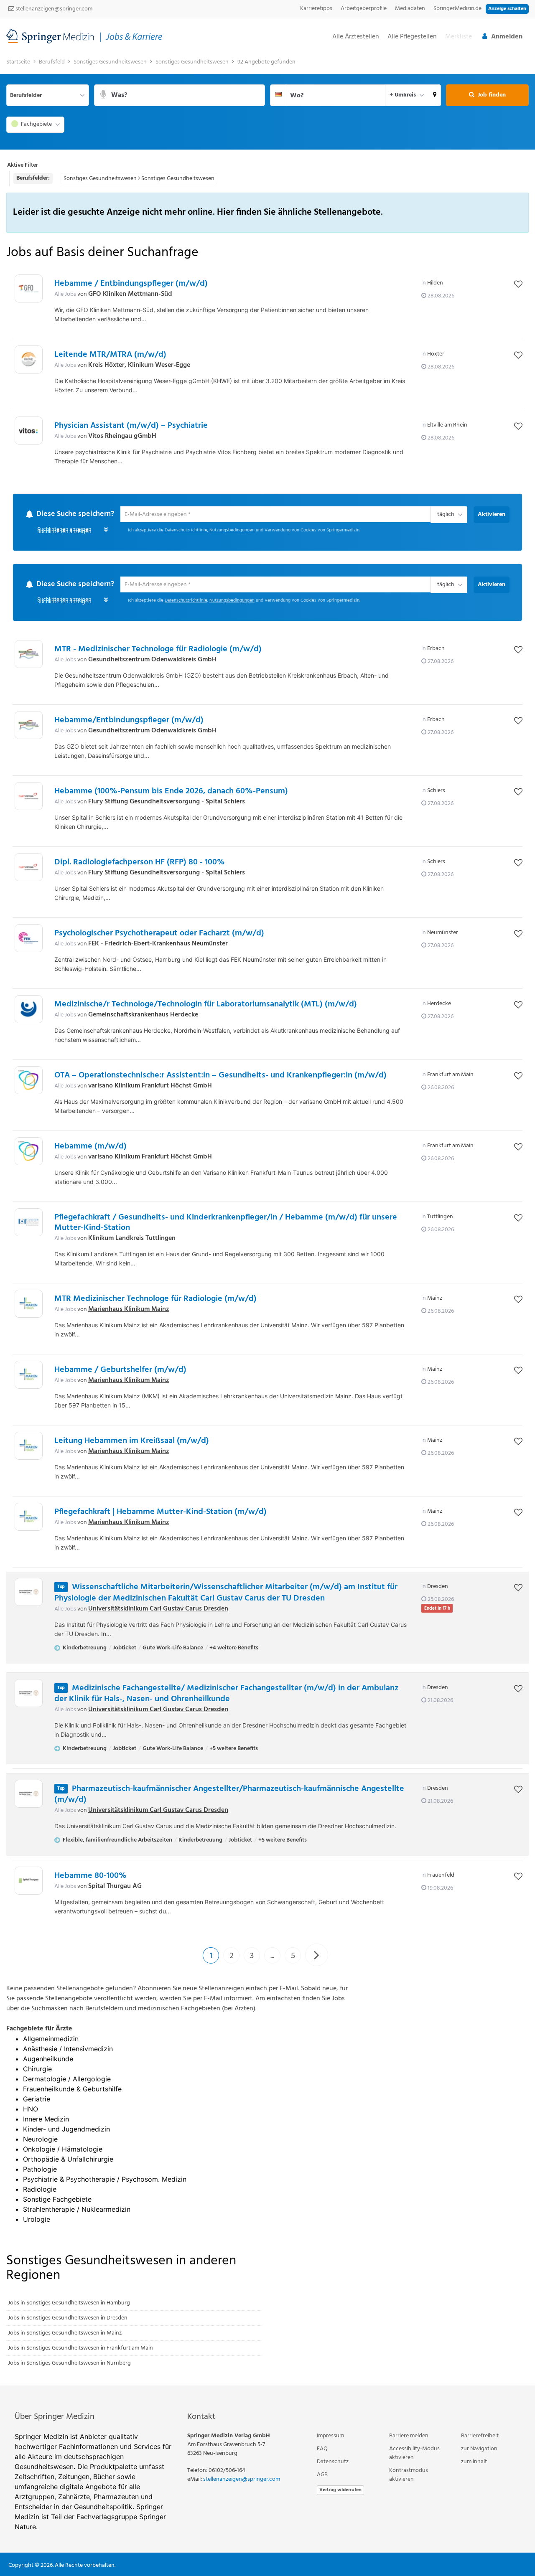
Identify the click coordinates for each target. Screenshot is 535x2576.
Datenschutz (333, 2462)
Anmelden (507, 37)
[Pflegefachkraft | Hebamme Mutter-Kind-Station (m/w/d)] (29, 1518)
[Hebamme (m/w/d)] (29, 1152)
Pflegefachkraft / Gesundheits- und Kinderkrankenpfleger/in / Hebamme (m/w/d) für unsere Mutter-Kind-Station (226, 1223)
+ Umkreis (403, 95)
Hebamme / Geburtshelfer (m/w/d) (120, 1371)
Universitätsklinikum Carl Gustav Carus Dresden (158, 1609)
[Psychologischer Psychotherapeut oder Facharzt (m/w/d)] (29, 939)
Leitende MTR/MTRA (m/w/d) (110, 355)
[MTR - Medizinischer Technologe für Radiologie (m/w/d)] (29, 655)
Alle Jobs (65, 294)
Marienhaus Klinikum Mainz (129, 1310)
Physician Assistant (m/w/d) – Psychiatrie (131, 426)
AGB (322, 2475)
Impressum (330, 2436)
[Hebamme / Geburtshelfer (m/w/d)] (29, 1376)
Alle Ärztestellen (356, 37)
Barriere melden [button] (409, 2436)
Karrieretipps (316, 9)
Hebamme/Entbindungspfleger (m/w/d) (129, 721)
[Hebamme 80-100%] (29, 1881)
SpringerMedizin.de (457, 9)
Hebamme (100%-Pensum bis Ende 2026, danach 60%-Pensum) (171, 792)
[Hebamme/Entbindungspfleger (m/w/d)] (29, 726)
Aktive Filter (23, 165)
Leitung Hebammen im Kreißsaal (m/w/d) (132, 1442)
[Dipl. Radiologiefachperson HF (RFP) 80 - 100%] (29, 868)
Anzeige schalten (507, 9)
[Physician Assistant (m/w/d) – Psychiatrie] (29, 431)
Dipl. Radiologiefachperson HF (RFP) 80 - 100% (140, 863)
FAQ (322, 2449)
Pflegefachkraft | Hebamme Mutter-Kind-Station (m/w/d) (160, 1513)
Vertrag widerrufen (340, 2490)
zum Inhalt (474, 2462)
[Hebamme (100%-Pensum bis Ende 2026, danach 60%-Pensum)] (29, 797)
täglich (444, 515)
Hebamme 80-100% (90, 1877)
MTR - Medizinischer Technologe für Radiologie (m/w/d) (158, 650)
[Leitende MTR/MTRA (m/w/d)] (29, 359)
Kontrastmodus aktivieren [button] (409, 2475)
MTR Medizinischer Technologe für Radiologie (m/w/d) (155, 1300)
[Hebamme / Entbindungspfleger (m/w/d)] (29, 288)
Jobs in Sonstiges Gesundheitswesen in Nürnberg (69, 2364)
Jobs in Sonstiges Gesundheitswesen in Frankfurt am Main (80, 2349)
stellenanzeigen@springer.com (53, 9)
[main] (267, 1220)
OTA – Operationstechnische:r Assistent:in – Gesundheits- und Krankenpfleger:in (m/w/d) (220, 1076)
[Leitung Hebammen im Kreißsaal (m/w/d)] (29, 1447)
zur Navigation (479, 2449)
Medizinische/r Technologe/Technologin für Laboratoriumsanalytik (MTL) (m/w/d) (206, 1005)
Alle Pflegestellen (412, 37)
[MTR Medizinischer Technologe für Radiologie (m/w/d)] (29, 1305)
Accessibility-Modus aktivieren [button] (414, 2454)
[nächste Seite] (317, 1956)
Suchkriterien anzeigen (64, 532)
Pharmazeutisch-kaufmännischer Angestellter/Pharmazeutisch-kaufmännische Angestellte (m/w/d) (229, 1795)
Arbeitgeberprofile (364, 9)
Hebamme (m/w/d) (90, 1147)
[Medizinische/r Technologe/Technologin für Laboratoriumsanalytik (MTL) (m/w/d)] (29, 1010)
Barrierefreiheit (480, 2436)
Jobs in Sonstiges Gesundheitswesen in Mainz (65, 2333)
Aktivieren (492, 514)
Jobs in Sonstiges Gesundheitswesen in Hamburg (69, 2303)
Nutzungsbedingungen (232, 531)
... (272, 1957)
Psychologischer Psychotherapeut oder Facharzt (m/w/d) (159, 934)
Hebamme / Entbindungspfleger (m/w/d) (131, 284)
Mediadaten (410, 9)
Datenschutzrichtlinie (186, 531)
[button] (435, 95)
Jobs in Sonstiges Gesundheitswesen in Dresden (68, 2318)
